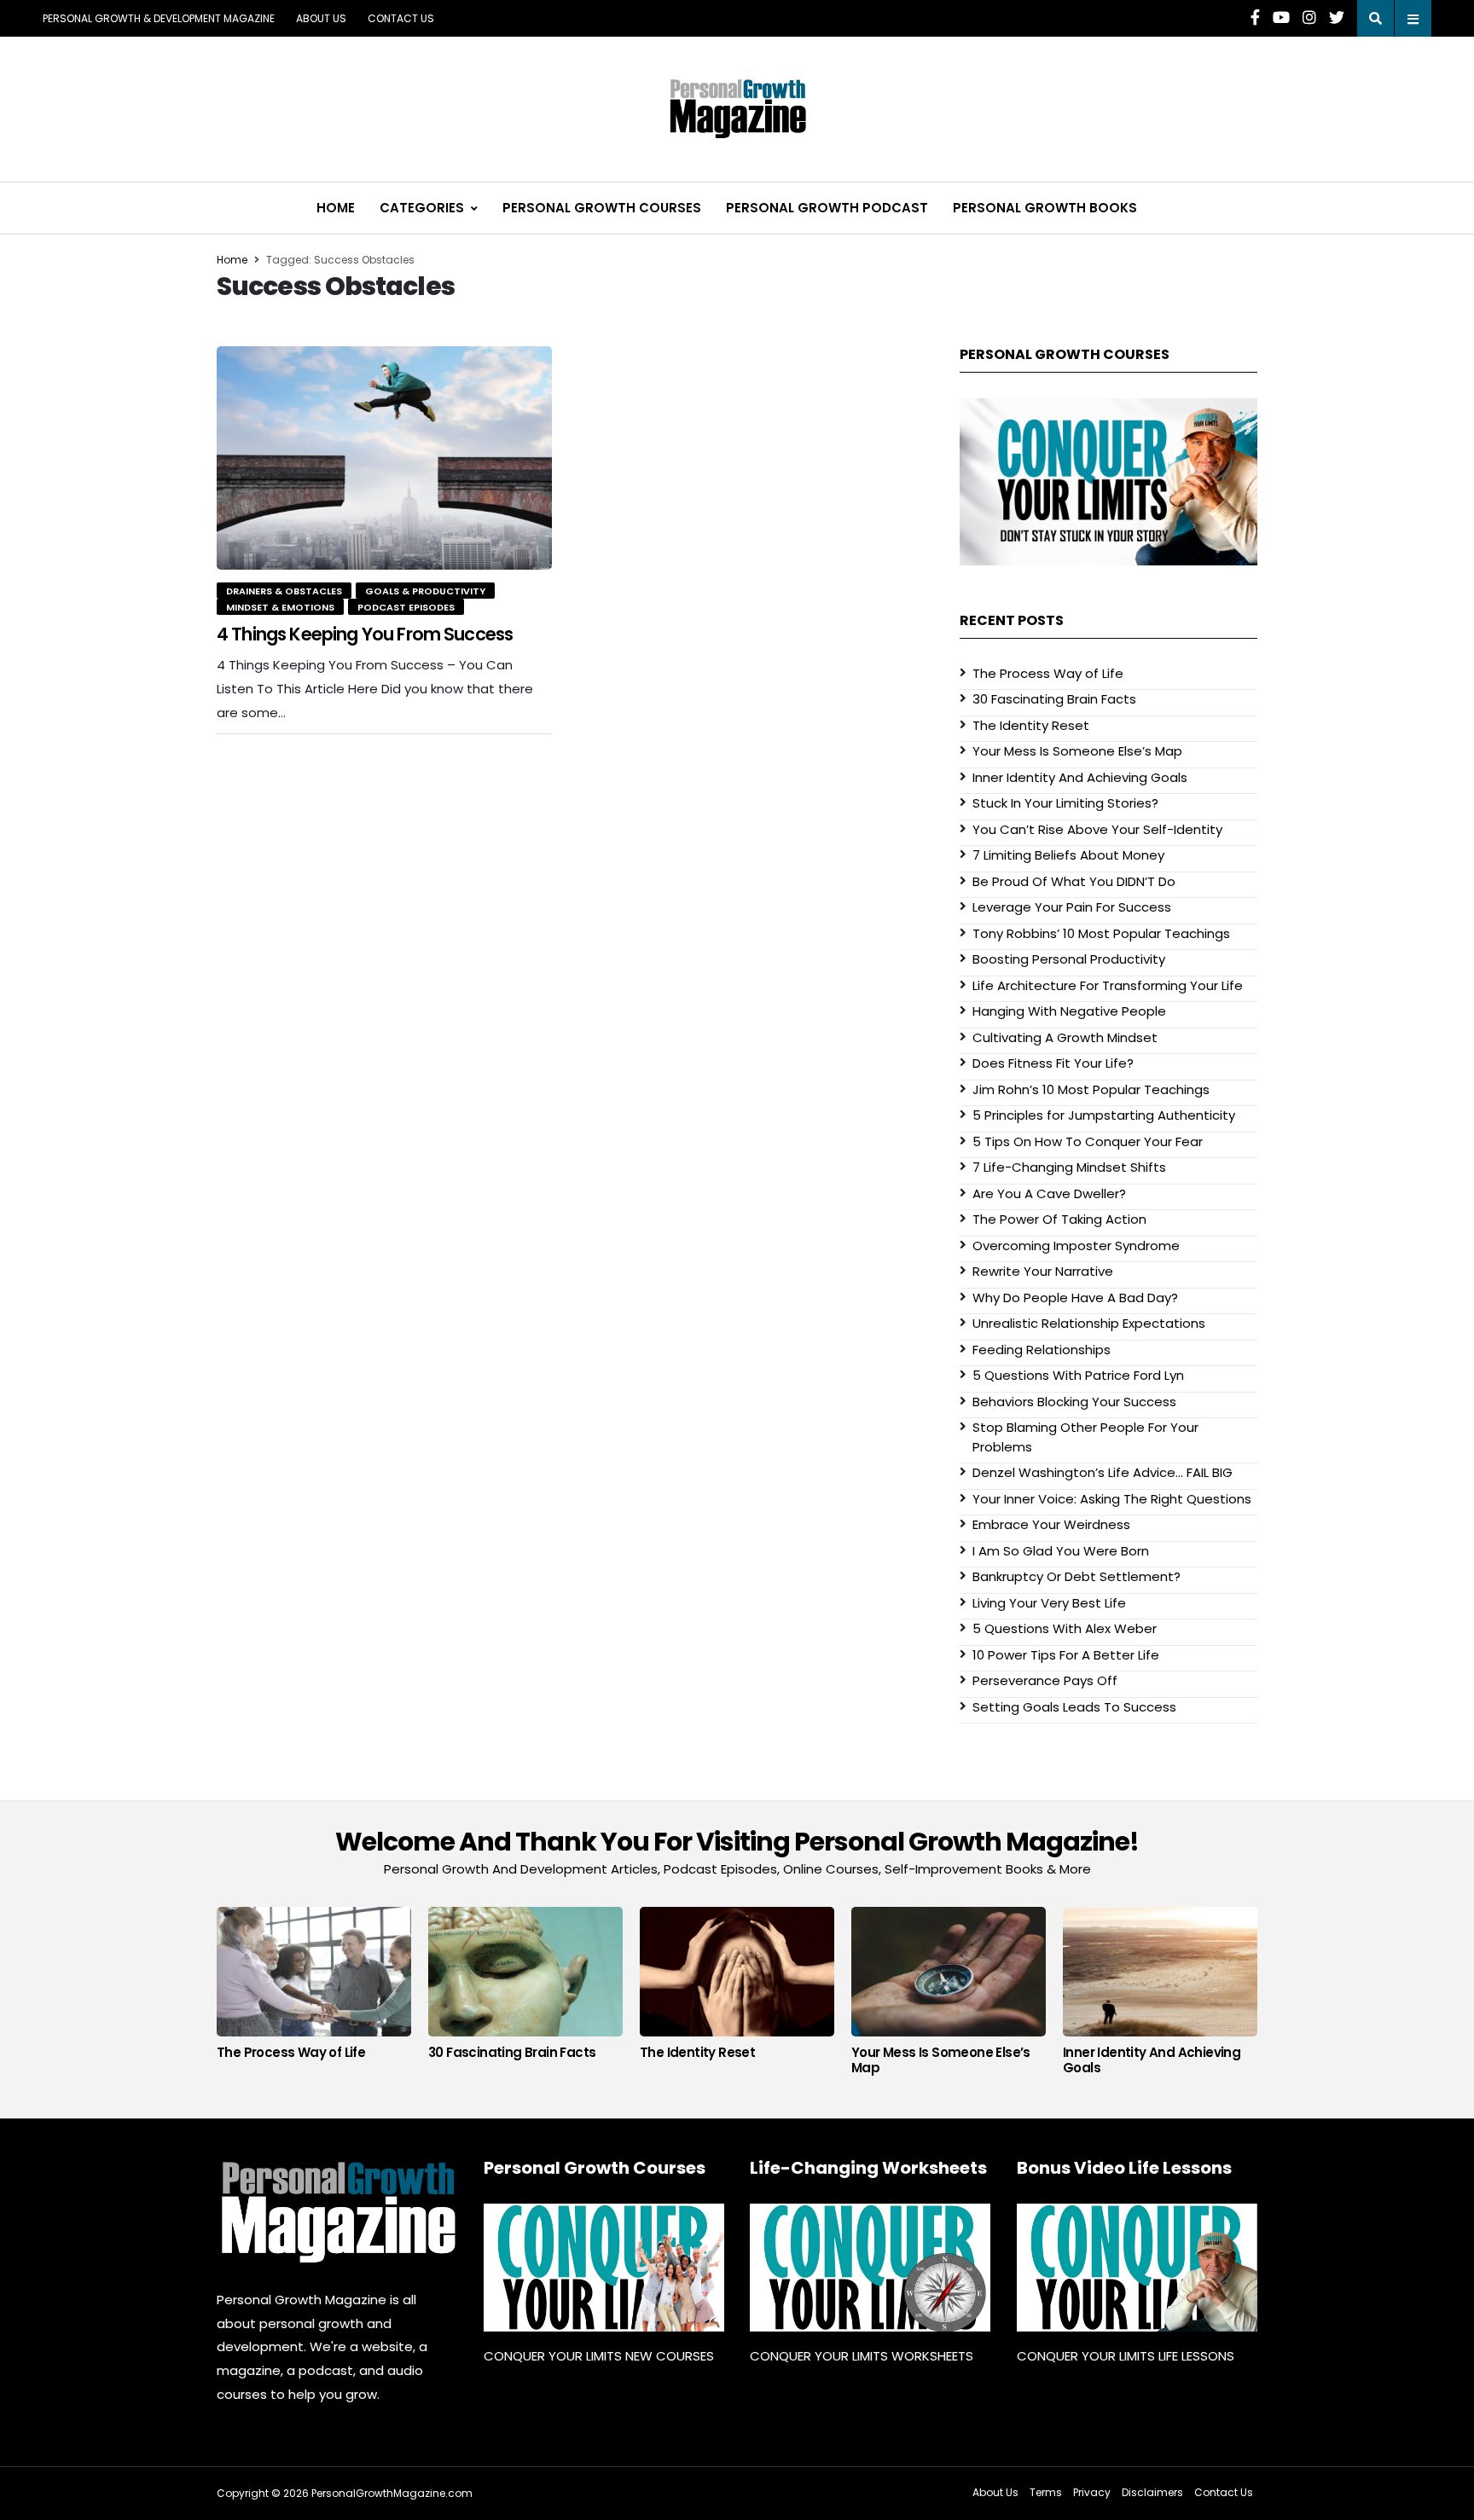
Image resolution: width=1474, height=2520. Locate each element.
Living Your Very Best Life (1049, 1603)
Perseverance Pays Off (1045, 1680)
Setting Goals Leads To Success (1074, 1707)
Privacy (1092, 2492)
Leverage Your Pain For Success (1072, 907)
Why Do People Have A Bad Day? (1075, 1298)
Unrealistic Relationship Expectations (1089, 1323)
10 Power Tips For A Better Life (1066, 1655)
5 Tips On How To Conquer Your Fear (1088, 1141)
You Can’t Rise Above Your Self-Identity (1097, 829)
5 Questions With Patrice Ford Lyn (1078, 1375)
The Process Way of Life (1048, 673)
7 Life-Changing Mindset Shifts (1069, 1167)
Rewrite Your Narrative (1043, 1271)
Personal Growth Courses (602, 208)
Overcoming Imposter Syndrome (1076, 1246)
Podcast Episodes (406, 607)
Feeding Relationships (1042, 1350)
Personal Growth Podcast (827, 208)
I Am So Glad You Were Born (1061, 1551)
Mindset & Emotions (280, 607)
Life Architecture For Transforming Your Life (1108, 985)
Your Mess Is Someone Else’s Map (1077, 751)
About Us (321, 18)
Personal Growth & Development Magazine (159, 18)
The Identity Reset (1031, 725)
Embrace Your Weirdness (1051, 1524)
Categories (422, 208)
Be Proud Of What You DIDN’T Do (1074, 881)
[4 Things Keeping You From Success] (384, 458)
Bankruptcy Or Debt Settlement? (1076, 1576)
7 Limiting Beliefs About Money (1068, 855)
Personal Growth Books (1045, 208)
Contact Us (401, 18)
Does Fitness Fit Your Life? (1053, 1063)
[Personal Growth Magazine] (337, 2212)
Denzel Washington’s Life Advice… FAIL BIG (1103, 1472)
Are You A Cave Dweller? (1049, 1193)
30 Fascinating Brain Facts (1054, 699)
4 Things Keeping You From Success (365, 634)
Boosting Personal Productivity (1069, 959)
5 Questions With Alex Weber (1065, 1628)
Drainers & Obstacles (284, 591)
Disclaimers (1152, 2492)
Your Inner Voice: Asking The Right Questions (1112, 1499)
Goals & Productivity (425, 591)
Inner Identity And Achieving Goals (1080, 777)
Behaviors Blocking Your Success (1074, 1402)
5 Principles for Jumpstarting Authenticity (1104, 1115)
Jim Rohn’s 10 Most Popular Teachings (1091, 1089)
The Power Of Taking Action (1059, 1219)
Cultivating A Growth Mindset (1065, 1037)
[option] (314, 1988)
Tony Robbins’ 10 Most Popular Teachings (1101, 933)
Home (336, 208)
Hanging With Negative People (1069, 1011)
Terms (1046, 2492)
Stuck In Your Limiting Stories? (1065, 803)
